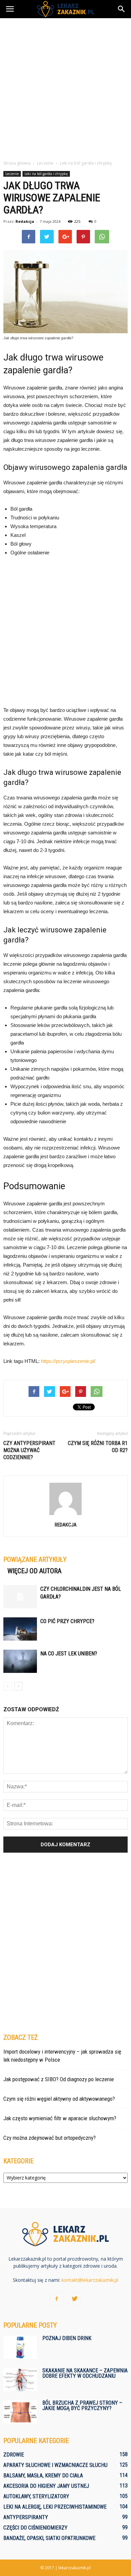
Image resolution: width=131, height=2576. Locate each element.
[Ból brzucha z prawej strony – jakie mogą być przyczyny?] (20, 2412)
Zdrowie (14, 2455)
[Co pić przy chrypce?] (20, 1629)
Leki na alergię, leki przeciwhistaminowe (55, 2507)
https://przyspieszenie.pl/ (68, 1361)
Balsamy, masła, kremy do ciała (43, 2476)
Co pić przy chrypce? (67, 1621)
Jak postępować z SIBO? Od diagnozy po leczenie (59, 2079)
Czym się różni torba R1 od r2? (98, 1447)
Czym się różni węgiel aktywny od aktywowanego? (59, 2099)
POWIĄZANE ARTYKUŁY (35, 1559)
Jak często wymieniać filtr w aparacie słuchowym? (60, 2118)
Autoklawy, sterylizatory (36, 2496)
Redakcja (25, 221)
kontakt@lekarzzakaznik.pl (90, 2280)
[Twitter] (75, 2299)
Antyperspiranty (26, 2517)
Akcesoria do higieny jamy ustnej (46, 2486)
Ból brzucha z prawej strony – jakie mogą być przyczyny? (82, 2406)
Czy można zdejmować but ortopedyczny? (50, 2138)
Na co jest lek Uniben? (69, 1654)
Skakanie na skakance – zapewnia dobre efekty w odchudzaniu (85, 2373)
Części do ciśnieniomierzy (35, 2528)
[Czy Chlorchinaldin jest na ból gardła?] (20, 1597)
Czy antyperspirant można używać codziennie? (29, 1450)
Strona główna (17, 163)
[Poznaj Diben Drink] (20, 2347)
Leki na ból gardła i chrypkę (46, 174)
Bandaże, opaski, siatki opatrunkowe (49, 2538)
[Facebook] (56, 2299)
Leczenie (12, 174)
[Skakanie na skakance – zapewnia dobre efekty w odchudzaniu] (20, 2380)
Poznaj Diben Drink (67, 2338)
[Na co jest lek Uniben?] (20, 1661)
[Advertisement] (65, 87)
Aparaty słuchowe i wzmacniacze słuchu (55, 2465)
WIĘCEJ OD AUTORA (34, 1571)
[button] (122, 9)
